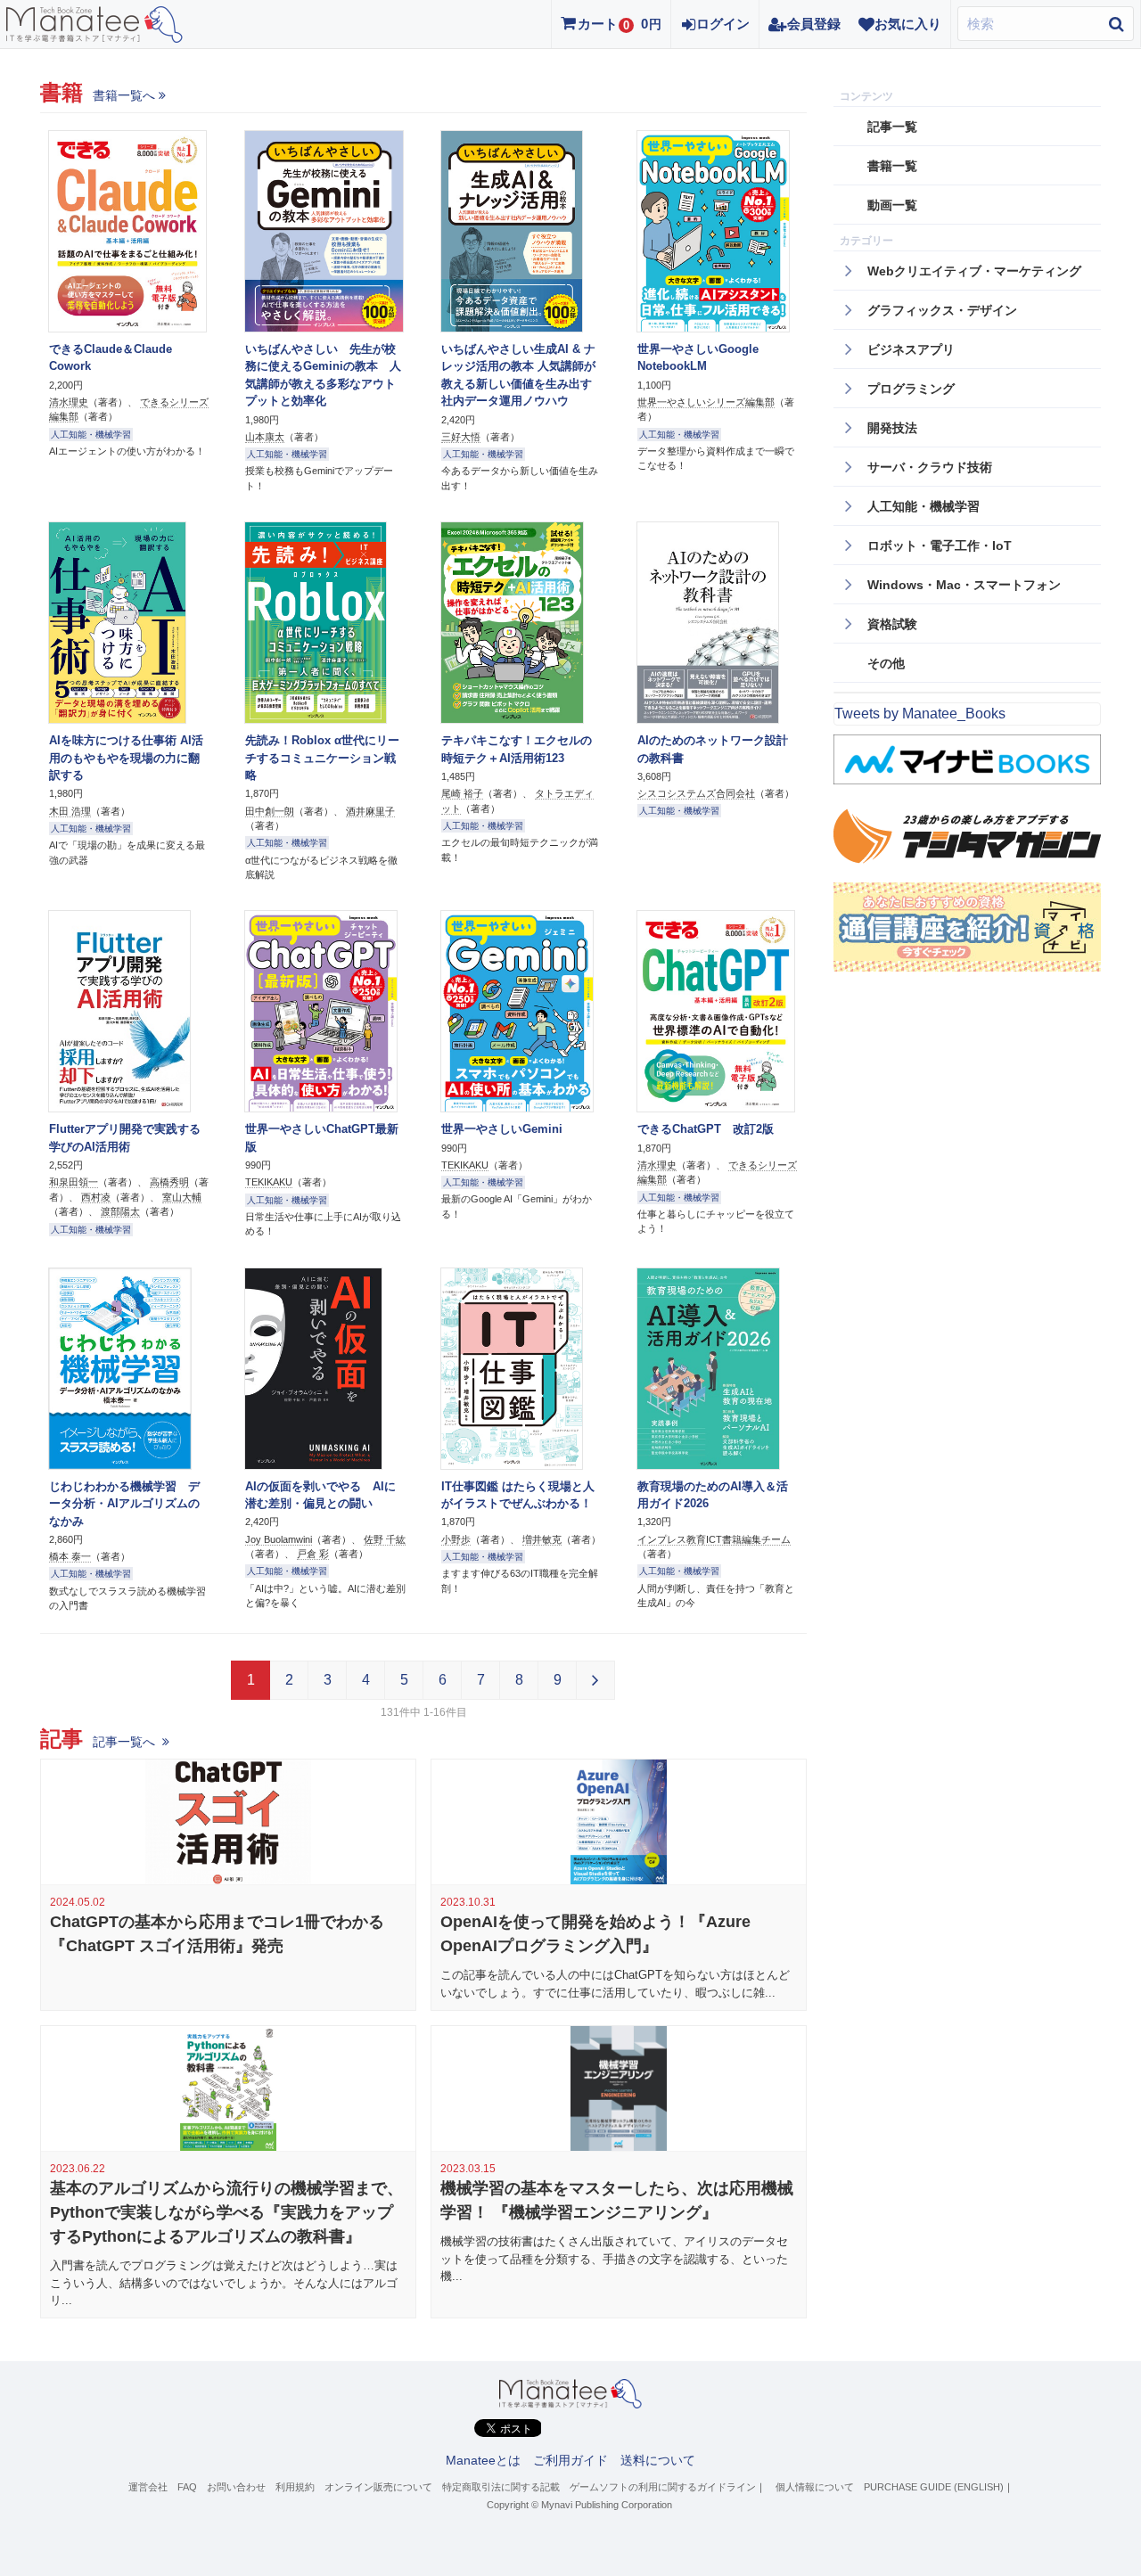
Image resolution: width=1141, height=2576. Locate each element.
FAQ (187, 2487)
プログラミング (911, 389)
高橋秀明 (169, 1182)
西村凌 (96, 1197)
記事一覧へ (126, 1742)
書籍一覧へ (124, 95)
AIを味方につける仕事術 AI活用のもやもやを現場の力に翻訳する (126, 758)
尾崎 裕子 (462, 793)
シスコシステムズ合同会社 (696, 793)
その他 (886, 663)
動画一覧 (892, 205)
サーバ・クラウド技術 (930, 467)
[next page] (595, 1680)
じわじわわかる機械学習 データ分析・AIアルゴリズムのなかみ (124, 1504)
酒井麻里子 (370, 811)
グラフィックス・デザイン (942, 310)
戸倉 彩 (313, 1554)
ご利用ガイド (570, 2460)
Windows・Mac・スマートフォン (964, 585)
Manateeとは (483, 2460)
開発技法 (892, 428)
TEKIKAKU (269, 1182)
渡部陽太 (120, 1211)
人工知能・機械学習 (91, 435)
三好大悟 (461, 437)
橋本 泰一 (70, 1556)
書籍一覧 (892, 166)
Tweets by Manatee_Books (920, 714)
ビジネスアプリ (911, 349)
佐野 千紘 (385, 1539)
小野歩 (456, 1539)
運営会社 (148, 2487)
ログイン (723, 24)
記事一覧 (892, 127)
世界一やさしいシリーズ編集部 (706, 402)
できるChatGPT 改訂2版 (706, 1129)
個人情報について (815, 2487)
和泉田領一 (74, 1182)
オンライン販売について (378, 2487)
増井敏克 (542, 1539)
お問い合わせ (236, 2487)
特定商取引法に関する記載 (501, 2487)
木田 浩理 (70, 811)
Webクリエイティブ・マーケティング (974, 271)
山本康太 (265, 437)
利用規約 (295, 2487)
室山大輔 (182, 1197)
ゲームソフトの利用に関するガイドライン (663, 2487)
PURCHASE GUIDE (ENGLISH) (934, 2487)
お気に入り (908, 24)
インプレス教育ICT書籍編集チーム (714, 1539)
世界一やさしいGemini (502, 1129)
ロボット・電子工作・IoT (940, 546)
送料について (658, 2460)
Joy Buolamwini (279, 1539)
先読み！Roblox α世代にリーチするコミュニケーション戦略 (322, 758)
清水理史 (69, 402)
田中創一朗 (270, 811)
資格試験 (892, 624)
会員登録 (814, 24)
